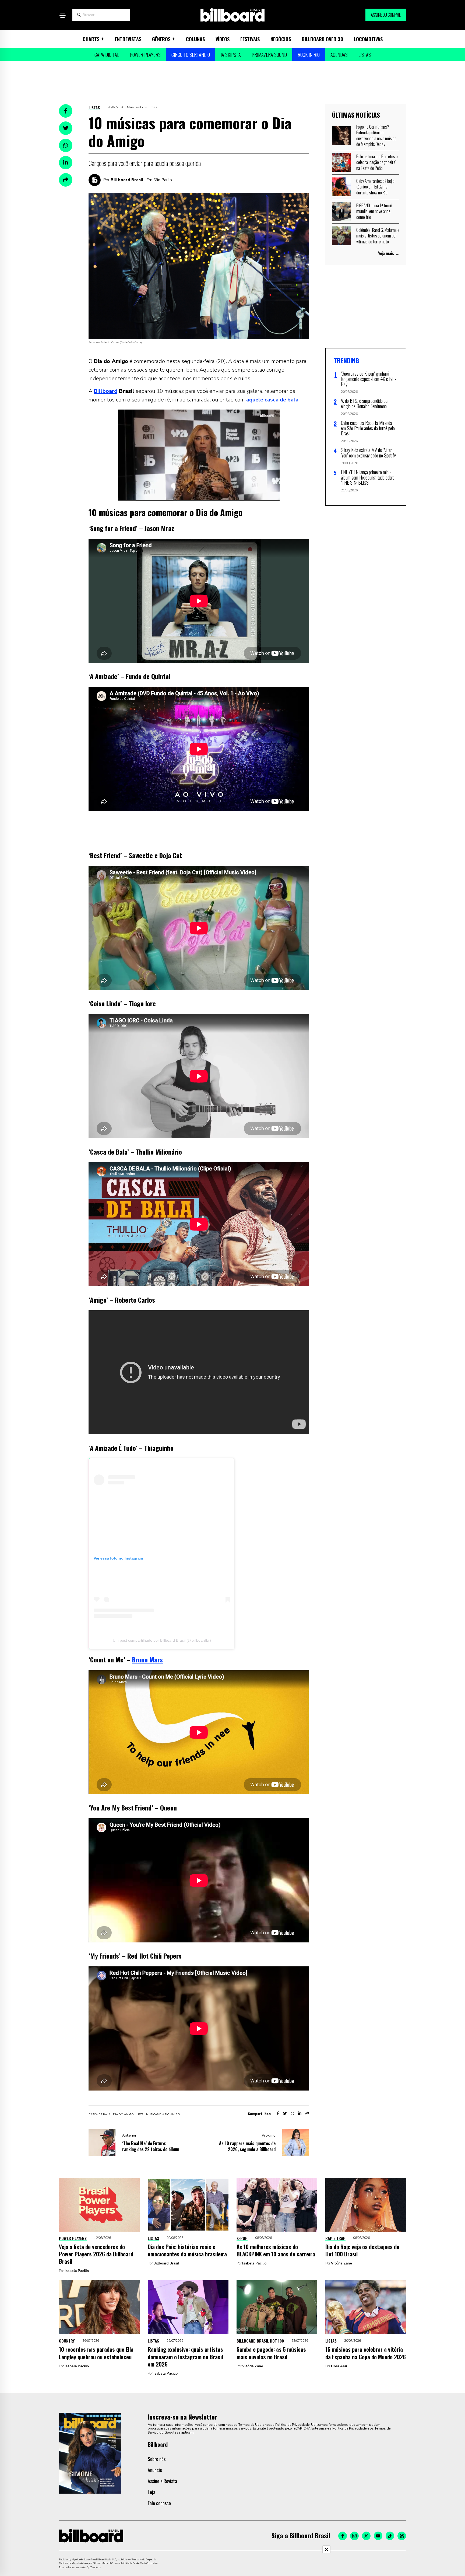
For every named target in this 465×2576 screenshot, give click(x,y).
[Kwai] (402, 2536)
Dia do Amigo (123, 2114)
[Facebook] (343, 2536)
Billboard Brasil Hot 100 (260, 2341)
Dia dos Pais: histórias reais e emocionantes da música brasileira (187, 2250)
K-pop (242, 2238)
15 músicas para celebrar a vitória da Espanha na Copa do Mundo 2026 (366, 2353)
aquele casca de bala (272, 400)
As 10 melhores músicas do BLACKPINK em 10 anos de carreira (276, 2250)
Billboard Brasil (127, 180)
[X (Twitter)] (366, 2536)
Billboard (105, 391)
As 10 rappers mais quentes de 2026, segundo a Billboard (247, 2146)
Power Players (145, 55)
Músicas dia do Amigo (163, 2114)
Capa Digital (107, 55)
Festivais (250, 39)
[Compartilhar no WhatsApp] (66, 145)
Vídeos (223, 39)
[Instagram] (354, 2536)
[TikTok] (390, 2536)
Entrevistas (128, 39)
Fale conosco (159, 2503)
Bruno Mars (147, 1659)
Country (67, 2341)
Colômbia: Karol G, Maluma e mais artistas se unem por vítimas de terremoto (378, 236)
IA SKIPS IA (231, 55)
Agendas (339, 55)
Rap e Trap (335, 2238)
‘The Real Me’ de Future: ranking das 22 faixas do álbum (151, 2146)
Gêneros (161, 39)
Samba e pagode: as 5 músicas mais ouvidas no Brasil (271, 2353)
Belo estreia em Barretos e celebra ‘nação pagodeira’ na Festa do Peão (377, 162)
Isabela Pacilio (77, 2271)
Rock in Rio (309, 55)
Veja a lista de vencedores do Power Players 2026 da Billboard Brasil (96, 2254)
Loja (152, 2492)
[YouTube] (378, 2536)
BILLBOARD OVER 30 (322, 39)
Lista (140, 2114)
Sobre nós (157, 2459)
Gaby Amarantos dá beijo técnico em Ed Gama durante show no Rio (375, 187)
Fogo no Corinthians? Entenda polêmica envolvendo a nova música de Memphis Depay (376, 136)
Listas (365, 55)
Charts (91, 39)
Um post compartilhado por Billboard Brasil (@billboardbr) (162, 1640)
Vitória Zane (341, 2263)
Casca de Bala (99, 2114)
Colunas (195, 39)
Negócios (281, 39)
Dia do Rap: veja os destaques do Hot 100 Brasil (362, 2250)
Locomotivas (368, 39)
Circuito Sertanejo (191, 55)
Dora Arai (339, 2366)
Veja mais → (389, 253)
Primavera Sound (269, 55)
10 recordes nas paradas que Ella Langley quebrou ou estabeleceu (96, 2353)
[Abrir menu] (62, 15)
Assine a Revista (162, 2481)
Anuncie (155, 2470)
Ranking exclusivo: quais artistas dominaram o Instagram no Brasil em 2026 (185, 2357)
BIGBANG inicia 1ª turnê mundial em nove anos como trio (374, 211)
